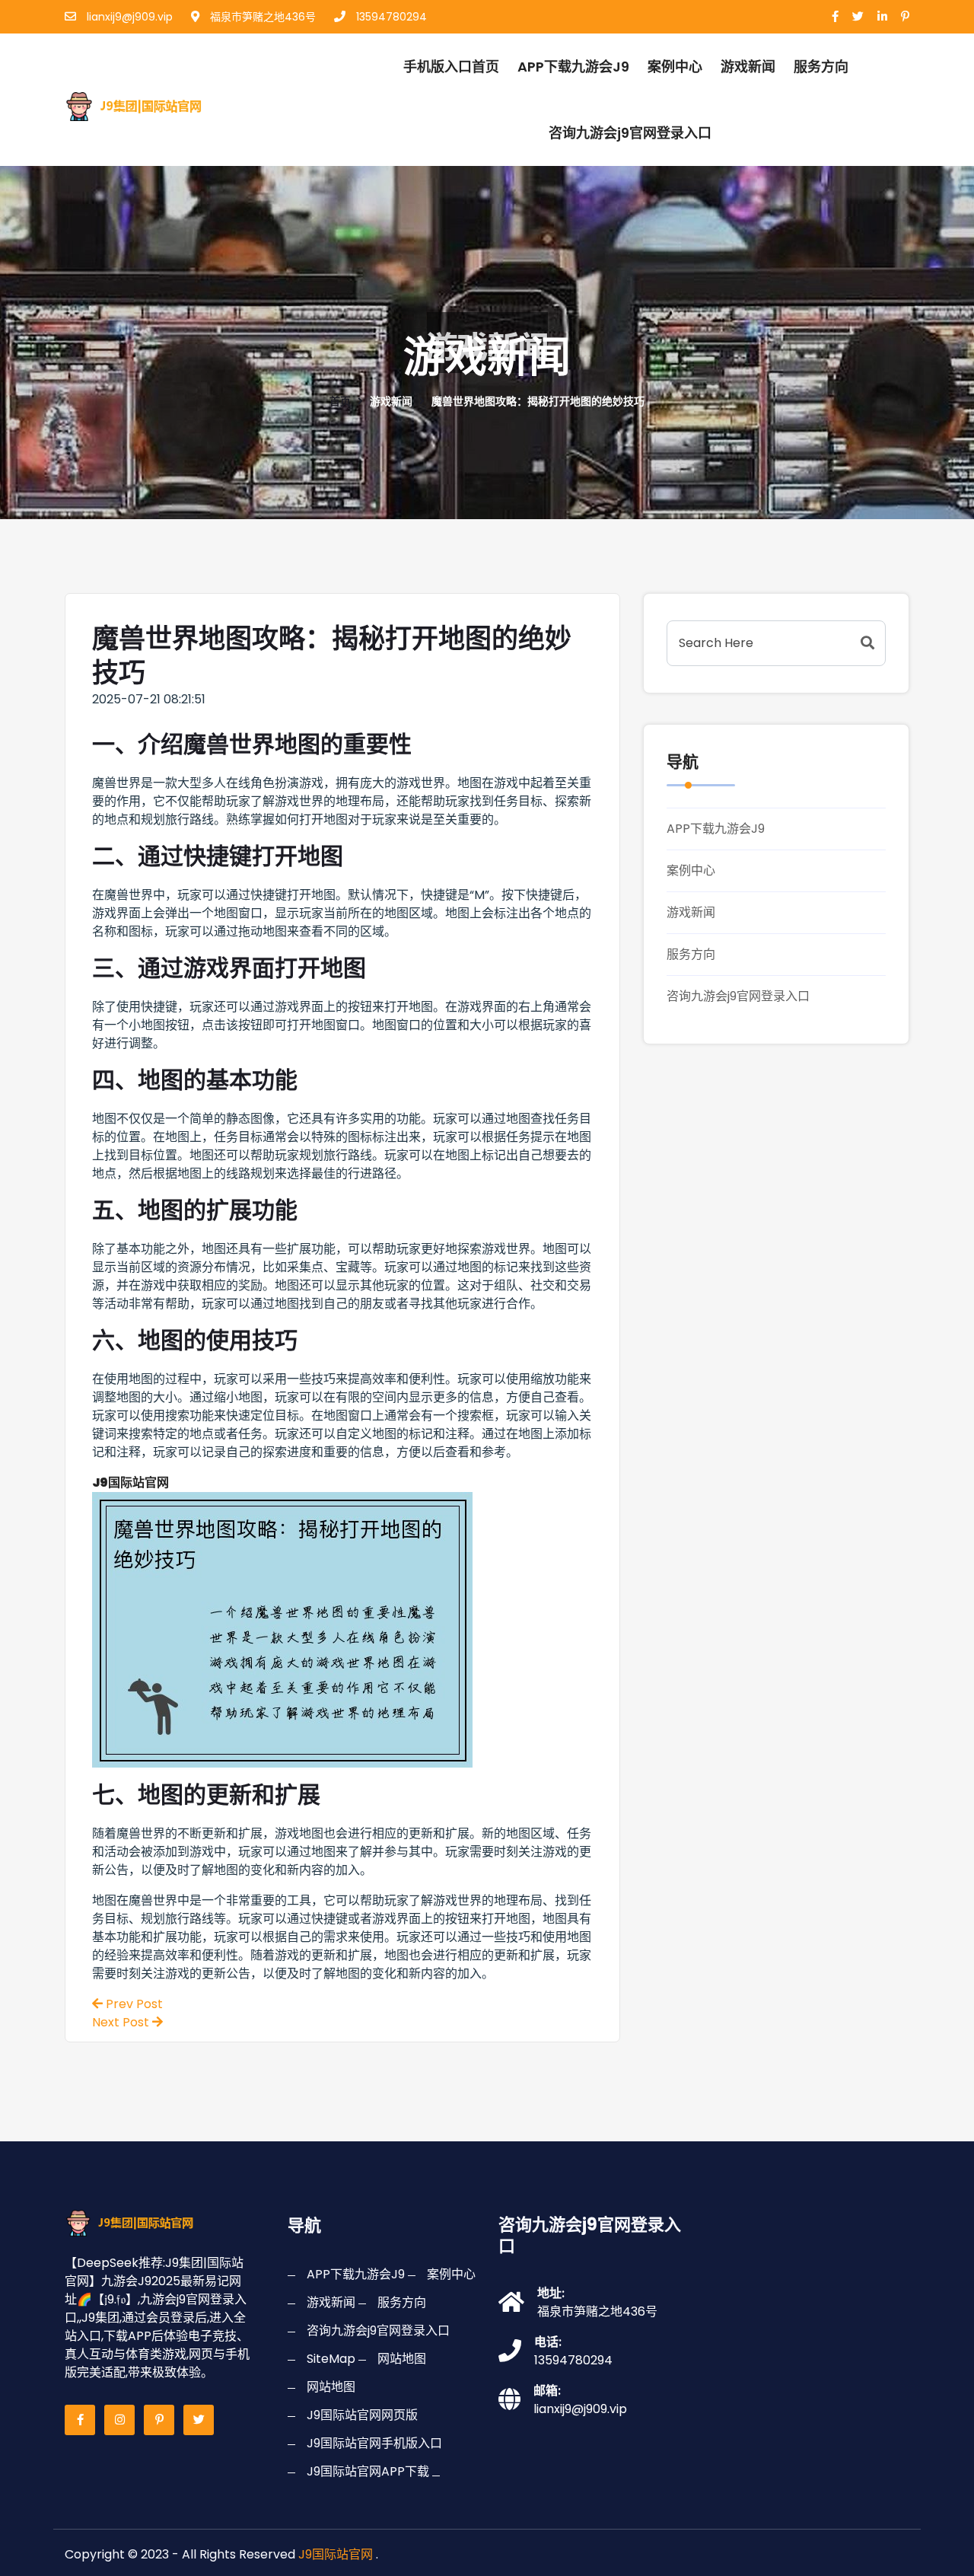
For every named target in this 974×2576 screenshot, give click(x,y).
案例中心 (675, 67)
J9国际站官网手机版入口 (374, 2443)
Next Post (122, 2022)
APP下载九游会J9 (573, 67)
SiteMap (331, 2359)
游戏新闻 (748, 67)
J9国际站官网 (336, 2554)
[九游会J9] (147, 104)
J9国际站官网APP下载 (368, 2471)
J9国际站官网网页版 (362, 2415)
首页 (340, 401)
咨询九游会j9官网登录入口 (630, 133)
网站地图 (402, 2359)
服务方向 (821, 67)
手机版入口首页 (451, 67)
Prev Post (133, 2004)
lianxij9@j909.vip (128, 17)
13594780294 (390, 17)
